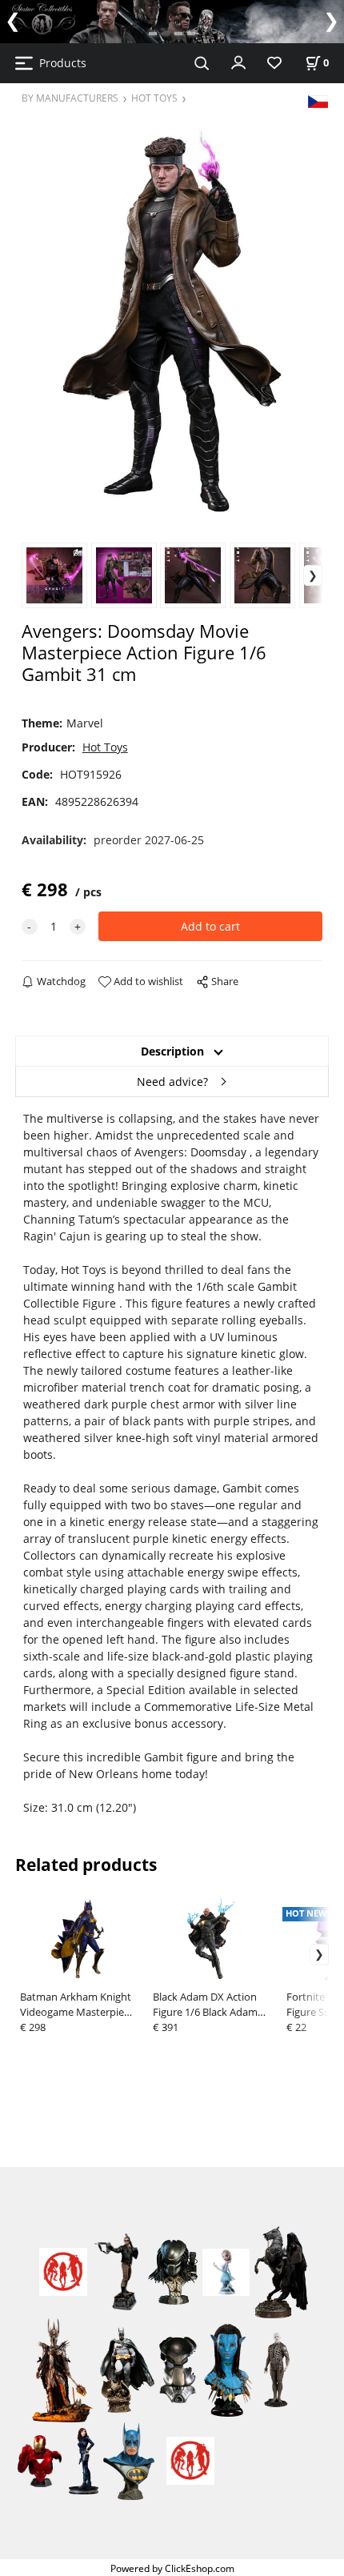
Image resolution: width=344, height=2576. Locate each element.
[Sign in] (238, 62)
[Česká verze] (318, 100)
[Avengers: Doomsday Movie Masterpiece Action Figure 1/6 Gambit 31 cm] (172, 322)
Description (172, 1051)
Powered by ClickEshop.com (172, 2568)
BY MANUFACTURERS (70, 98)
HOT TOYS (154, 98)
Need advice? (172, 1082)
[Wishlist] (274, 64)
